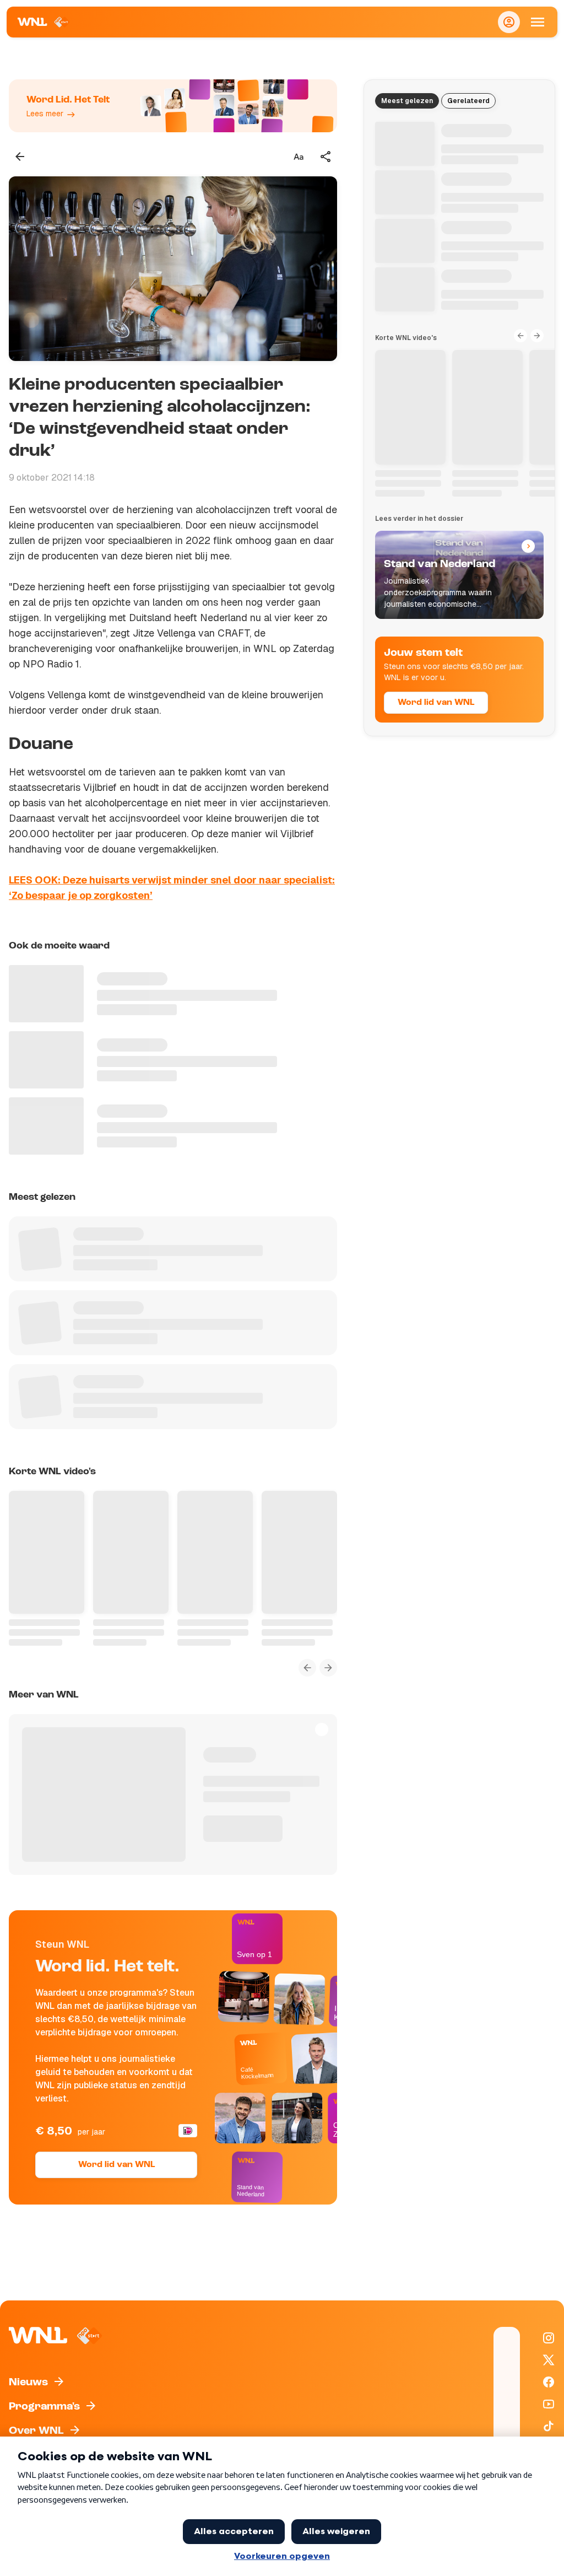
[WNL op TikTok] (549, 2426)
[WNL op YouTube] (549, 2404)
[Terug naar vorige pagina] (20, 157)
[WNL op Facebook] (549, 2382)
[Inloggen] (509, 22)
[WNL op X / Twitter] (549, 2360)
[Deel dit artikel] (326, 157)
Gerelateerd (468, 101)
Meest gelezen (407, 101)
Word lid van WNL (116, 2165)
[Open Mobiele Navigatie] (538, 22)
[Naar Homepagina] (44, 22)
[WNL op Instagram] (549, 2338)
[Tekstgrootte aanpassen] (299, 157)
